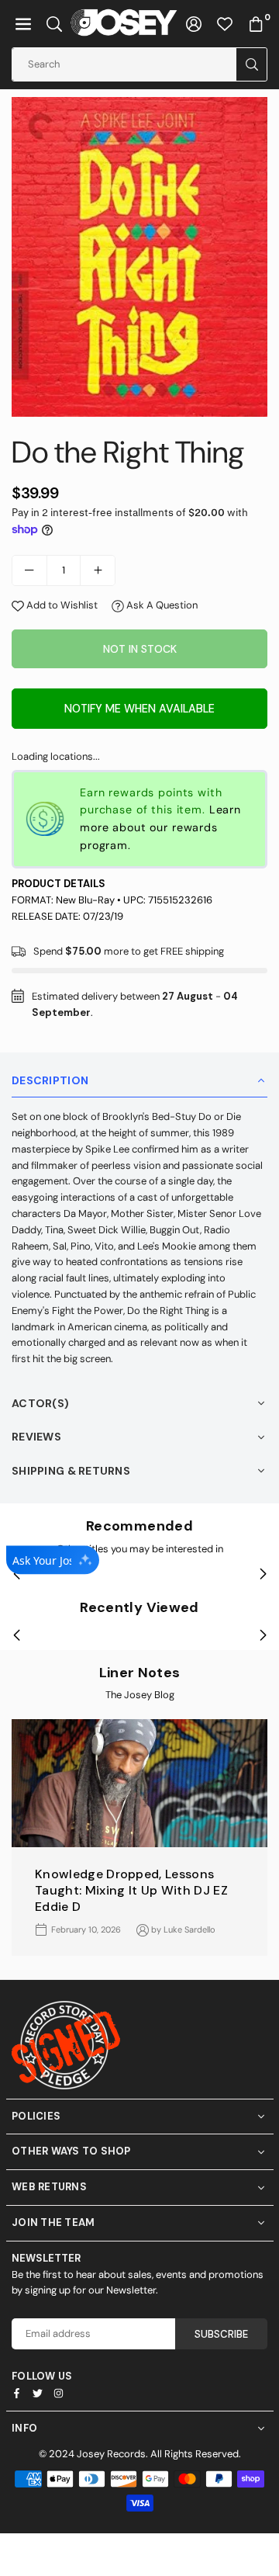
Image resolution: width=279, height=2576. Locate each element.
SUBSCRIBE (221, 2334)
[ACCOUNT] (194, 24)
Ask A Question (161, 605)
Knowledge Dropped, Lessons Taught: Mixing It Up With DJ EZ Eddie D (131, 1890)
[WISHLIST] (225, 24)
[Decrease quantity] (29, 570)
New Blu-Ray (85, 900)
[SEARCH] (54, 24)
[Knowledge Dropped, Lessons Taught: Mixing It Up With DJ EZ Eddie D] (139, 1783)
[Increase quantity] (98, 570)
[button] (23, 24)
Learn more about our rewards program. (160, 827)
